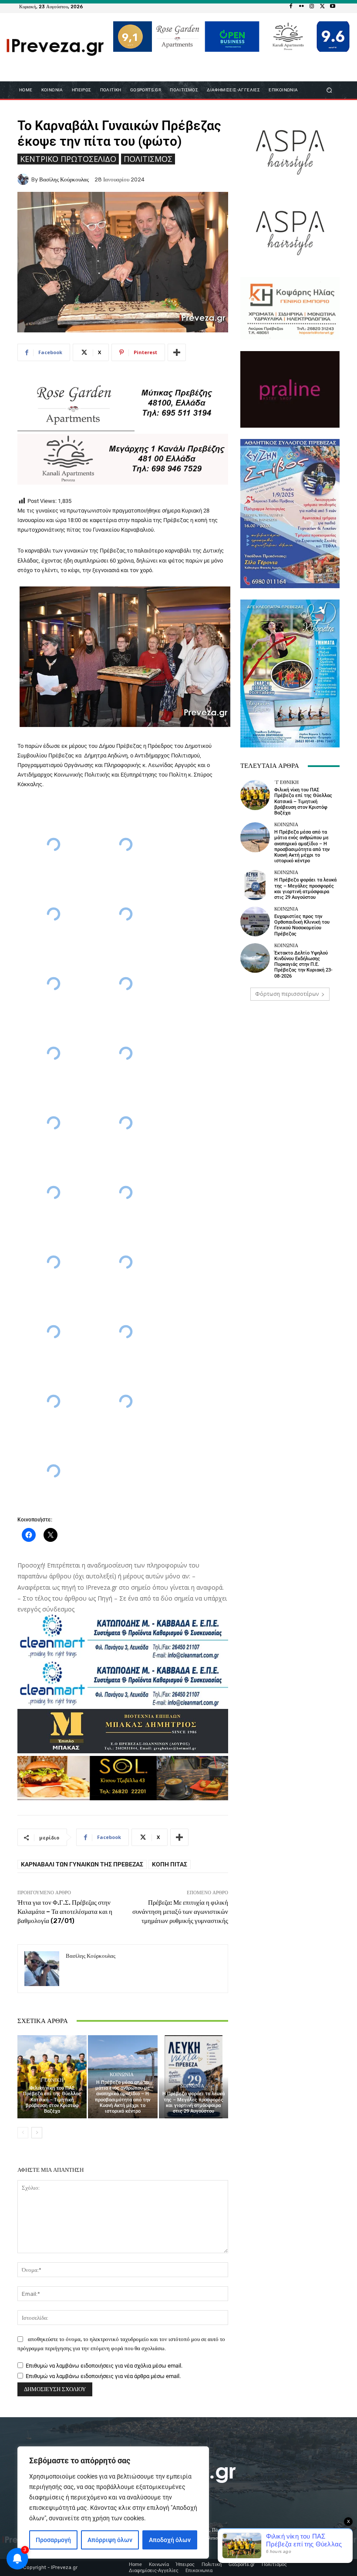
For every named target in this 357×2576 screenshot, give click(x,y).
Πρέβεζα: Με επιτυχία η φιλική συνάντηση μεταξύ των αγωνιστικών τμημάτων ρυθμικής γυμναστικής (180, 1912)
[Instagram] (312, 7)
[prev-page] (23, 2133)
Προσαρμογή (53, 2540)
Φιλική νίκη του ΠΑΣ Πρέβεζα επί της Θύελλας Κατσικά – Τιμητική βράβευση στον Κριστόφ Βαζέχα (52, 2100)
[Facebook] (291, 7)
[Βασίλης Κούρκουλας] (24, 179)
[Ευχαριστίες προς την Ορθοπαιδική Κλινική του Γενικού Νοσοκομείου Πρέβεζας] (255, 921)
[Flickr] (301, 7)
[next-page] (37, 2133)
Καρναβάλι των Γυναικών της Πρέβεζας (82, 1864)
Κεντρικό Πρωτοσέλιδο (68, 159)
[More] (177, 352)
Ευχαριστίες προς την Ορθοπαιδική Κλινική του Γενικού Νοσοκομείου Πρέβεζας (302, 925)
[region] (113, 2502)
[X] (322, 7)
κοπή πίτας (170, 1864)
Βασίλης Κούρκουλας (64, 179)
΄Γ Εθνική (51, 2080)
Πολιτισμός (148, 159)
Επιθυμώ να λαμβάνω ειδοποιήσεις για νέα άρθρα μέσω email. (103, 2376)
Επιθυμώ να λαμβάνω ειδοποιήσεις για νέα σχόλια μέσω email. (104, 2366)
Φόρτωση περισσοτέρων (287, 994)
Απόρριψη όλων (110, 2540)
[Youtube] (333, 7)
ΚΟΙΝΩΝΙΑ (122, 2075)
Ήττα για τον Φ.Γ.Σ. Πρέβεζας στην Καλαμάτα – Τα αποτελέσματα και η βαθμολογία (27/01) (65, 1912)
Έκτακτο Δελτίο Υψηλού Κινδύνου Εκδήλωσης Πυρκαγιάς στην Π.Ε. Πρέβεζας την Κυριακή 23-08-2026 (303, 965)
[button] (329, 90)
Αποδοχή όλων (170, 2540)
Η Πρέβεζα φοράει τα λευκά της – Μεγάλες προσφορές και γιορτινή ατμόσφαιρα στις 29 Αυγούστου (194, 2102)
